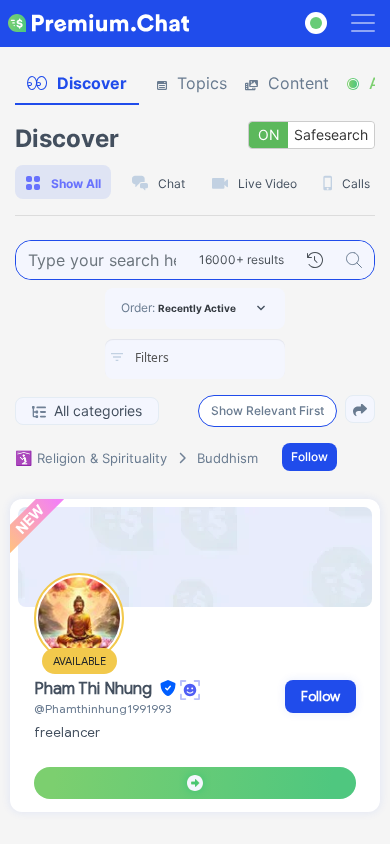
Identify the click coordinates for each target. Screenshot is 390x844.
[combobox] (195, 359)
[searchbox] (225, 358)
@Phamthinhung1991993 (102, 708)
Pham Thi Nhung (95, 689)
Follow (309, 456)
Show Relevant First (267, 410)
